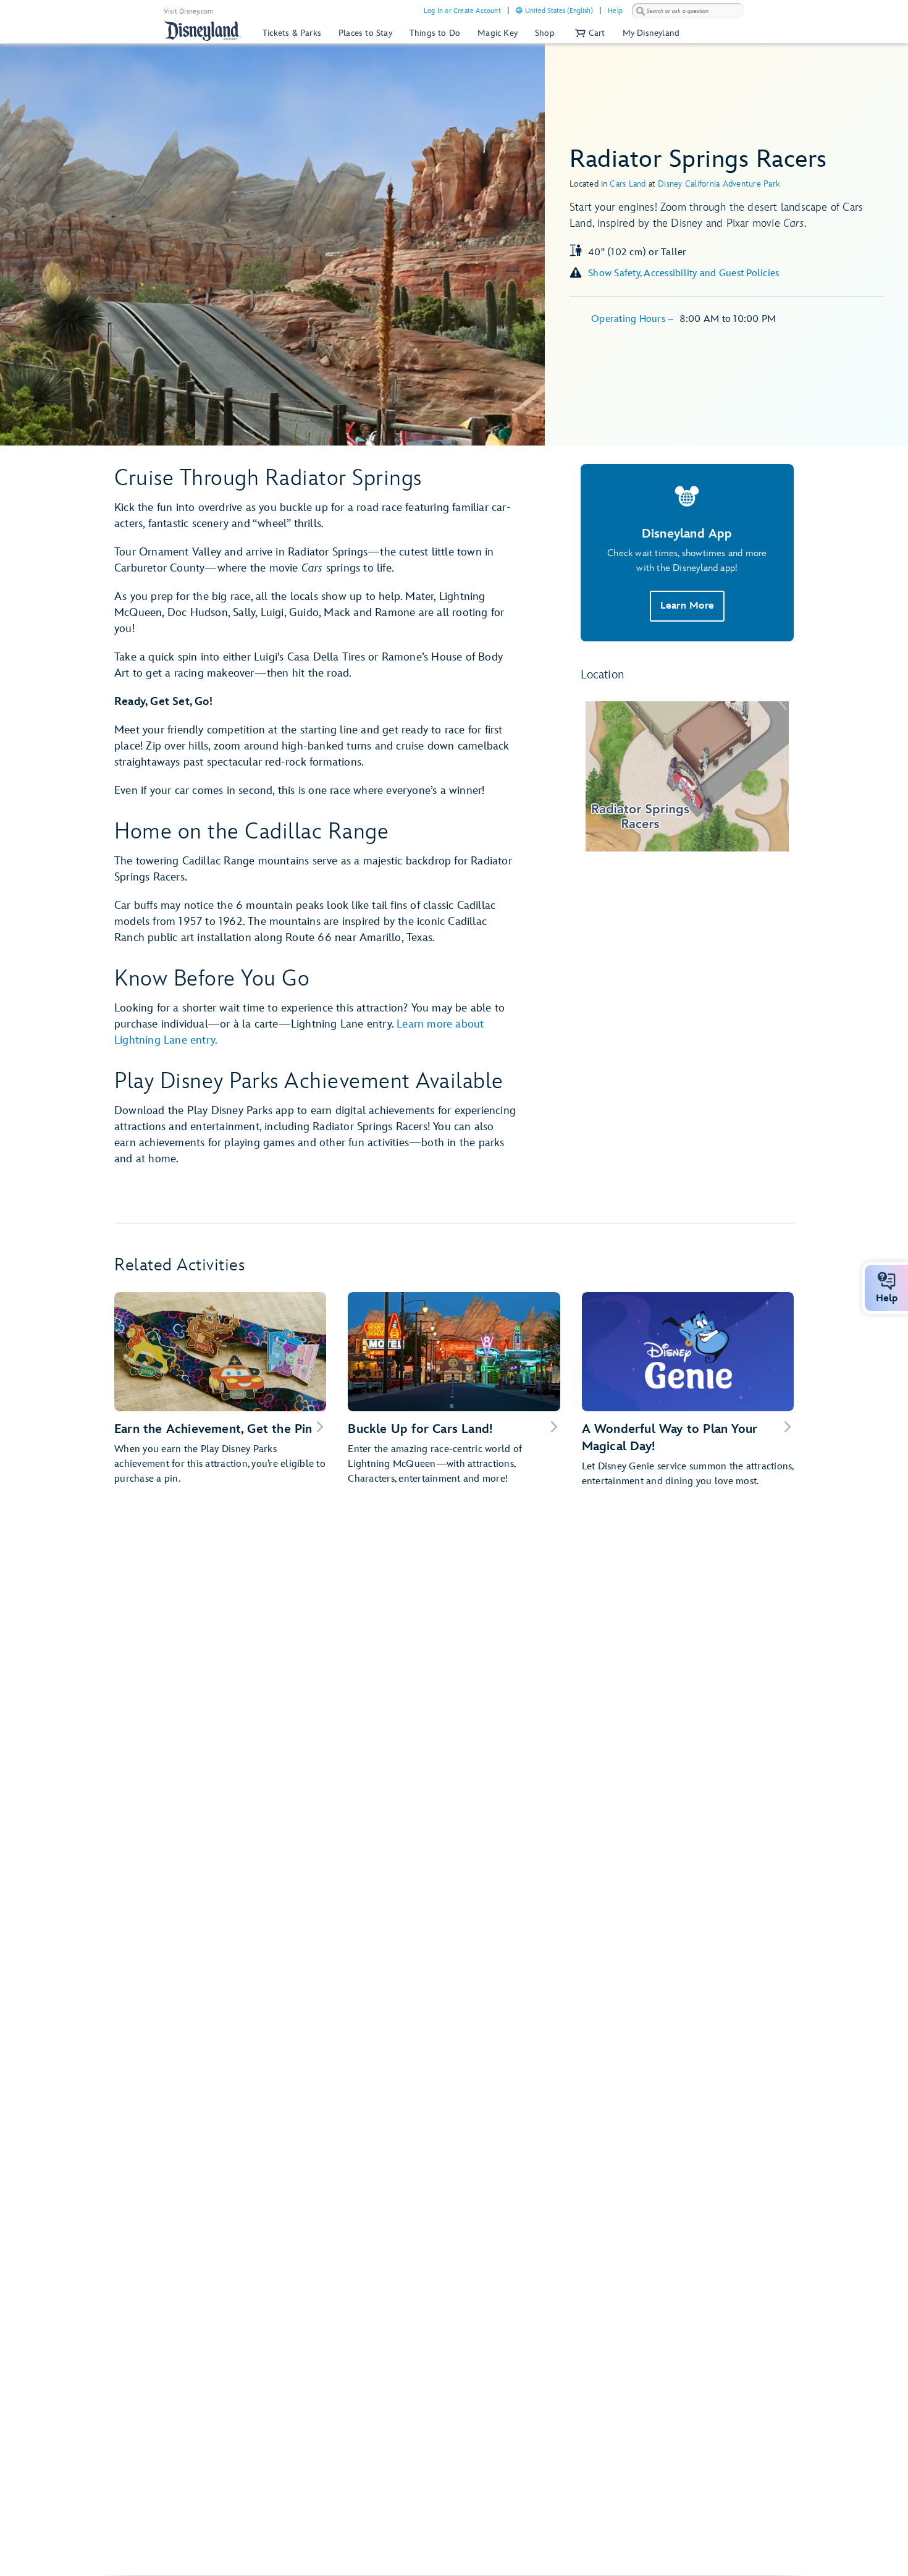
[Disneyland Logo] (203, 31)
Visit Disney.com (188, 11)
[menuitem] (519, 10)
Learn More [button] (687, 606)
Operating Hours (629, 319)
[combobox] (688, 11)
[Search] (641, 11)
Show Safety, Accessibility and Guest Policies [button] (683, 273)
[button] (589, 33)
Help (615, 11)
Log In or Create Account (462, 11)
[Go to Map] (687, 776)
